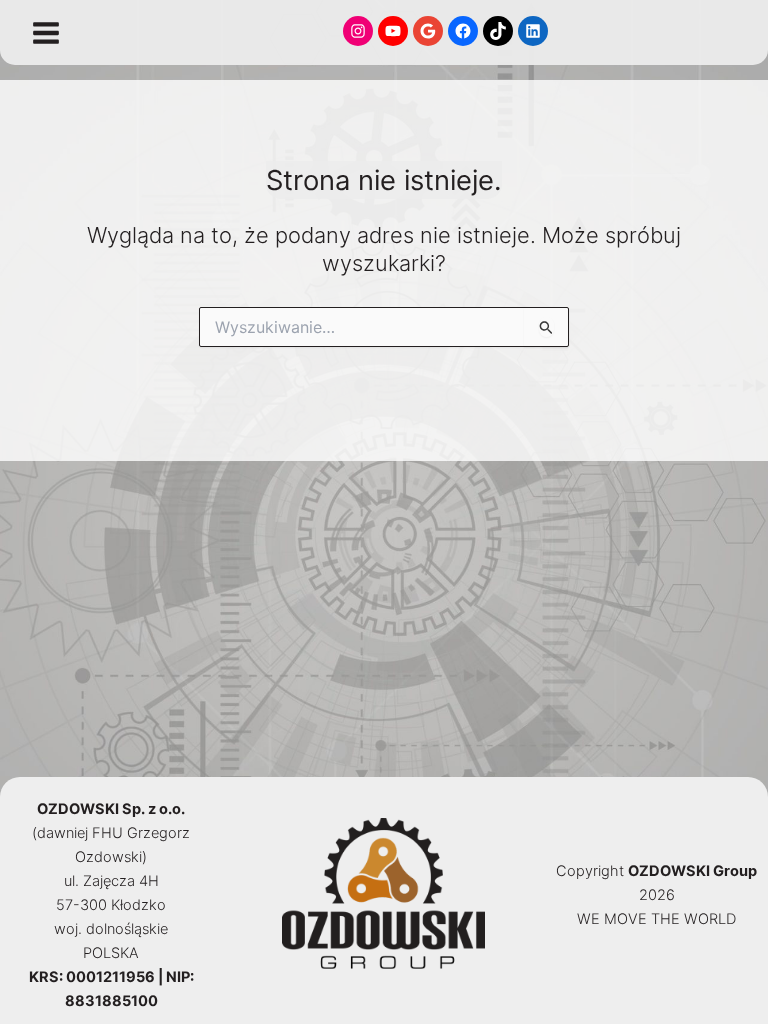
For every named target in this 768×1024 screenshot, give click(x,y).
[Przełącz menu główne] (46, 33)
